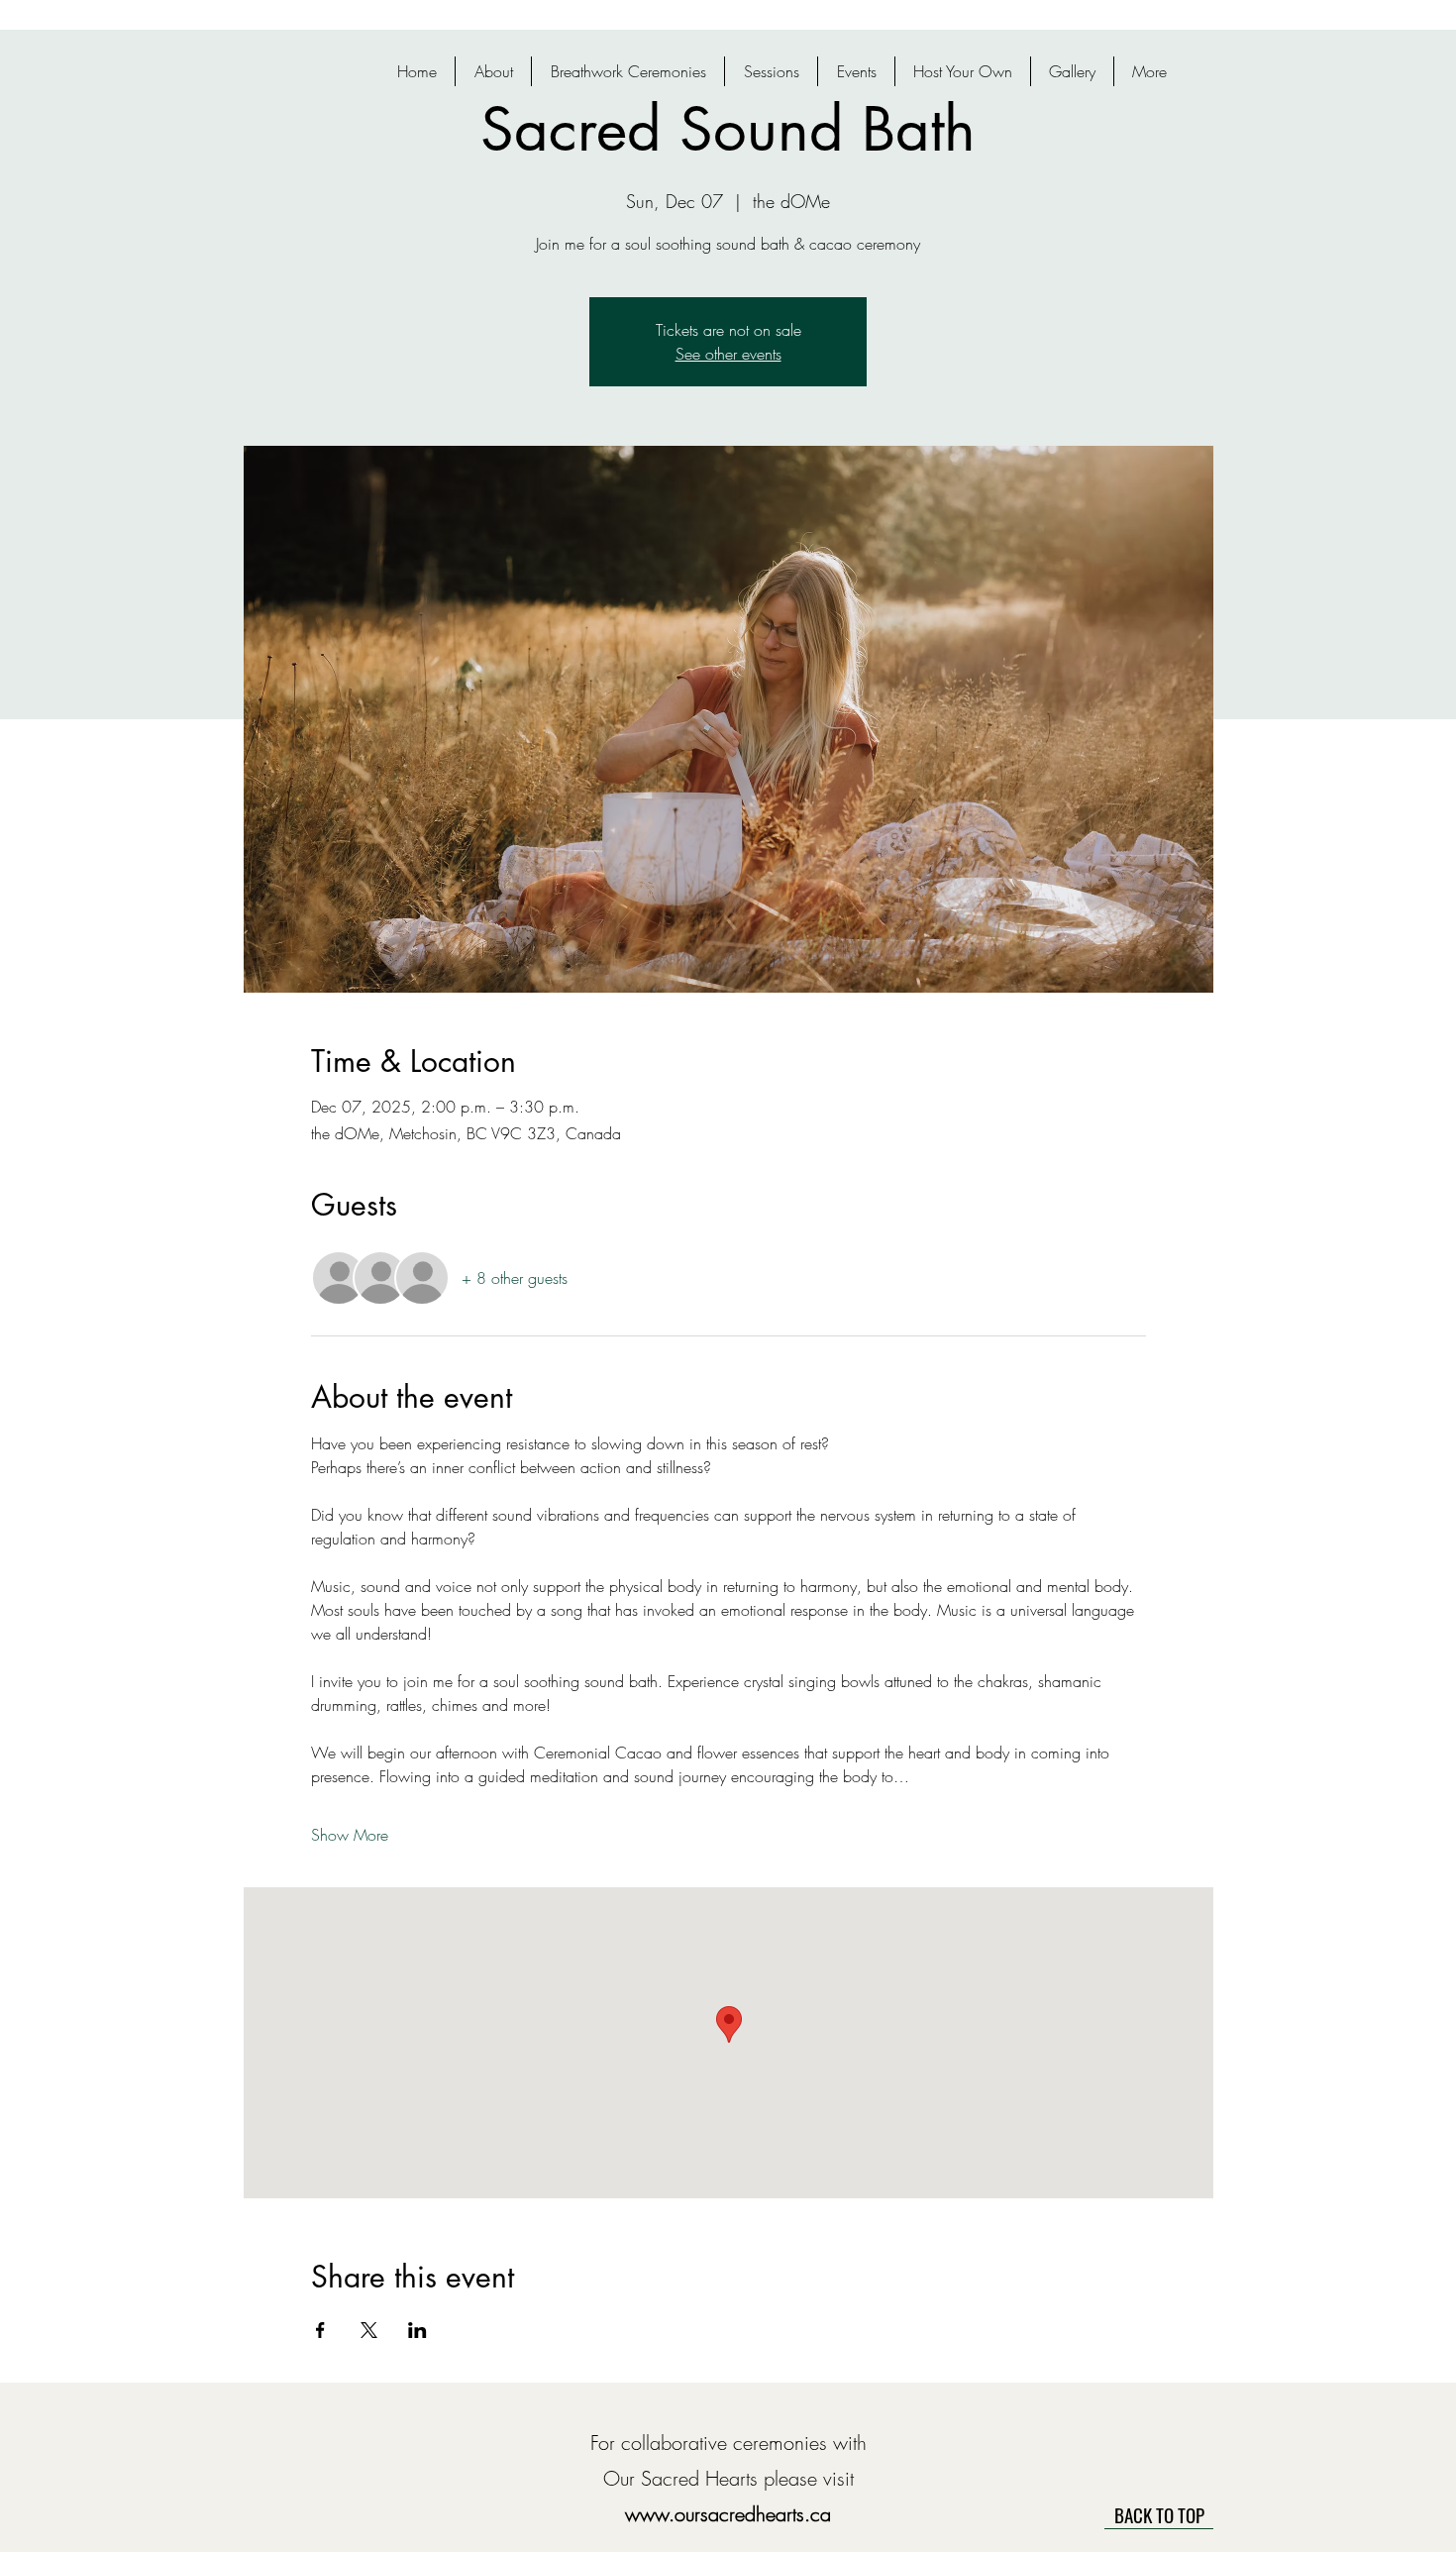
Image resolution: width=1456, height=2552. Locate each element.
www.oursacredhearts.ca (728, 2514)
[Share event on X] (369, 2330)
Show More (350, 1835)
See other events (728, 354)
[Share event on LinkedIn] (417, 2330)
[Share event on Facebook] (320, 2330)
